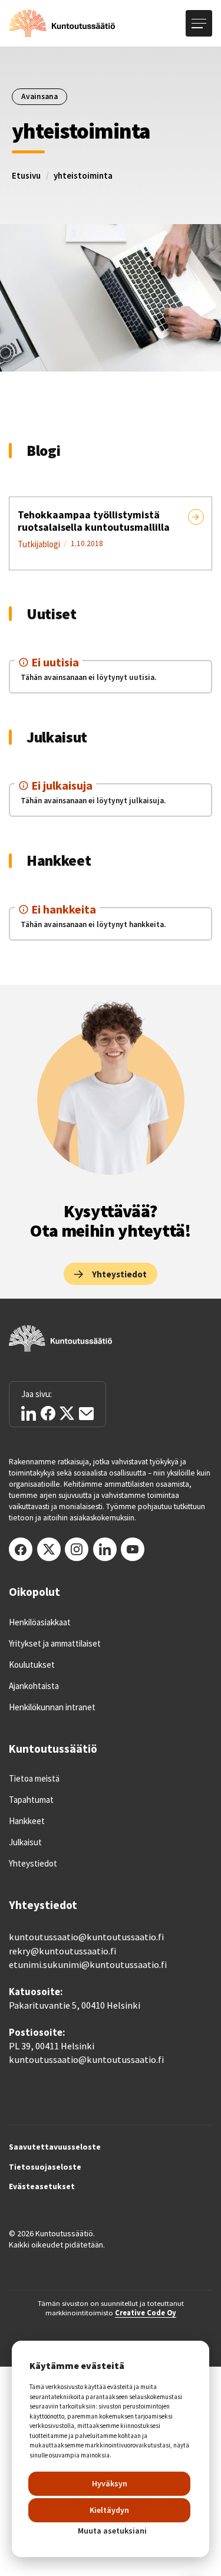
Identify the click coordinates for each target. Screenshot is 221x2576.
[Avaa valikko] (199, 23)
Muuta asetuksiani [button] (112, 2531)
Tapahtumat (31, 1800)
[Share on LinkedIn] (29, 1413)
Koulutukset (32, 1665)
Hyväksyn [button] (110, 2483)
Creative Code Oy (146, 2312)
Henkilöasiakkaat (40, 1622)
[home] (62, 24)
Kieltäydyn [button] (109, 2510)
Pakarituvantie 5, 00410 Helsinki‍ (75, 2005)
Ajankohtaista (34, 1686)
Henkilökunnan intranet (52, 1707)
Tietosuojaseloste (45, 2167)
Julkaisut (25, 1842)
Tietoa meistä (34, 1779)
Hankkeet (27, 1821)
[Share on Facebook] (48, 1413)
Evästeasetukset (42, 2187)
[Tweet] (67, 1413)
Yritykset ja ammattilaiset (55, 1644)
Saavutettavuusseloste (55, 2147)
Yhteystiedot (33, 1864)
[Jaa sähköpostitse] (86, 1414)
